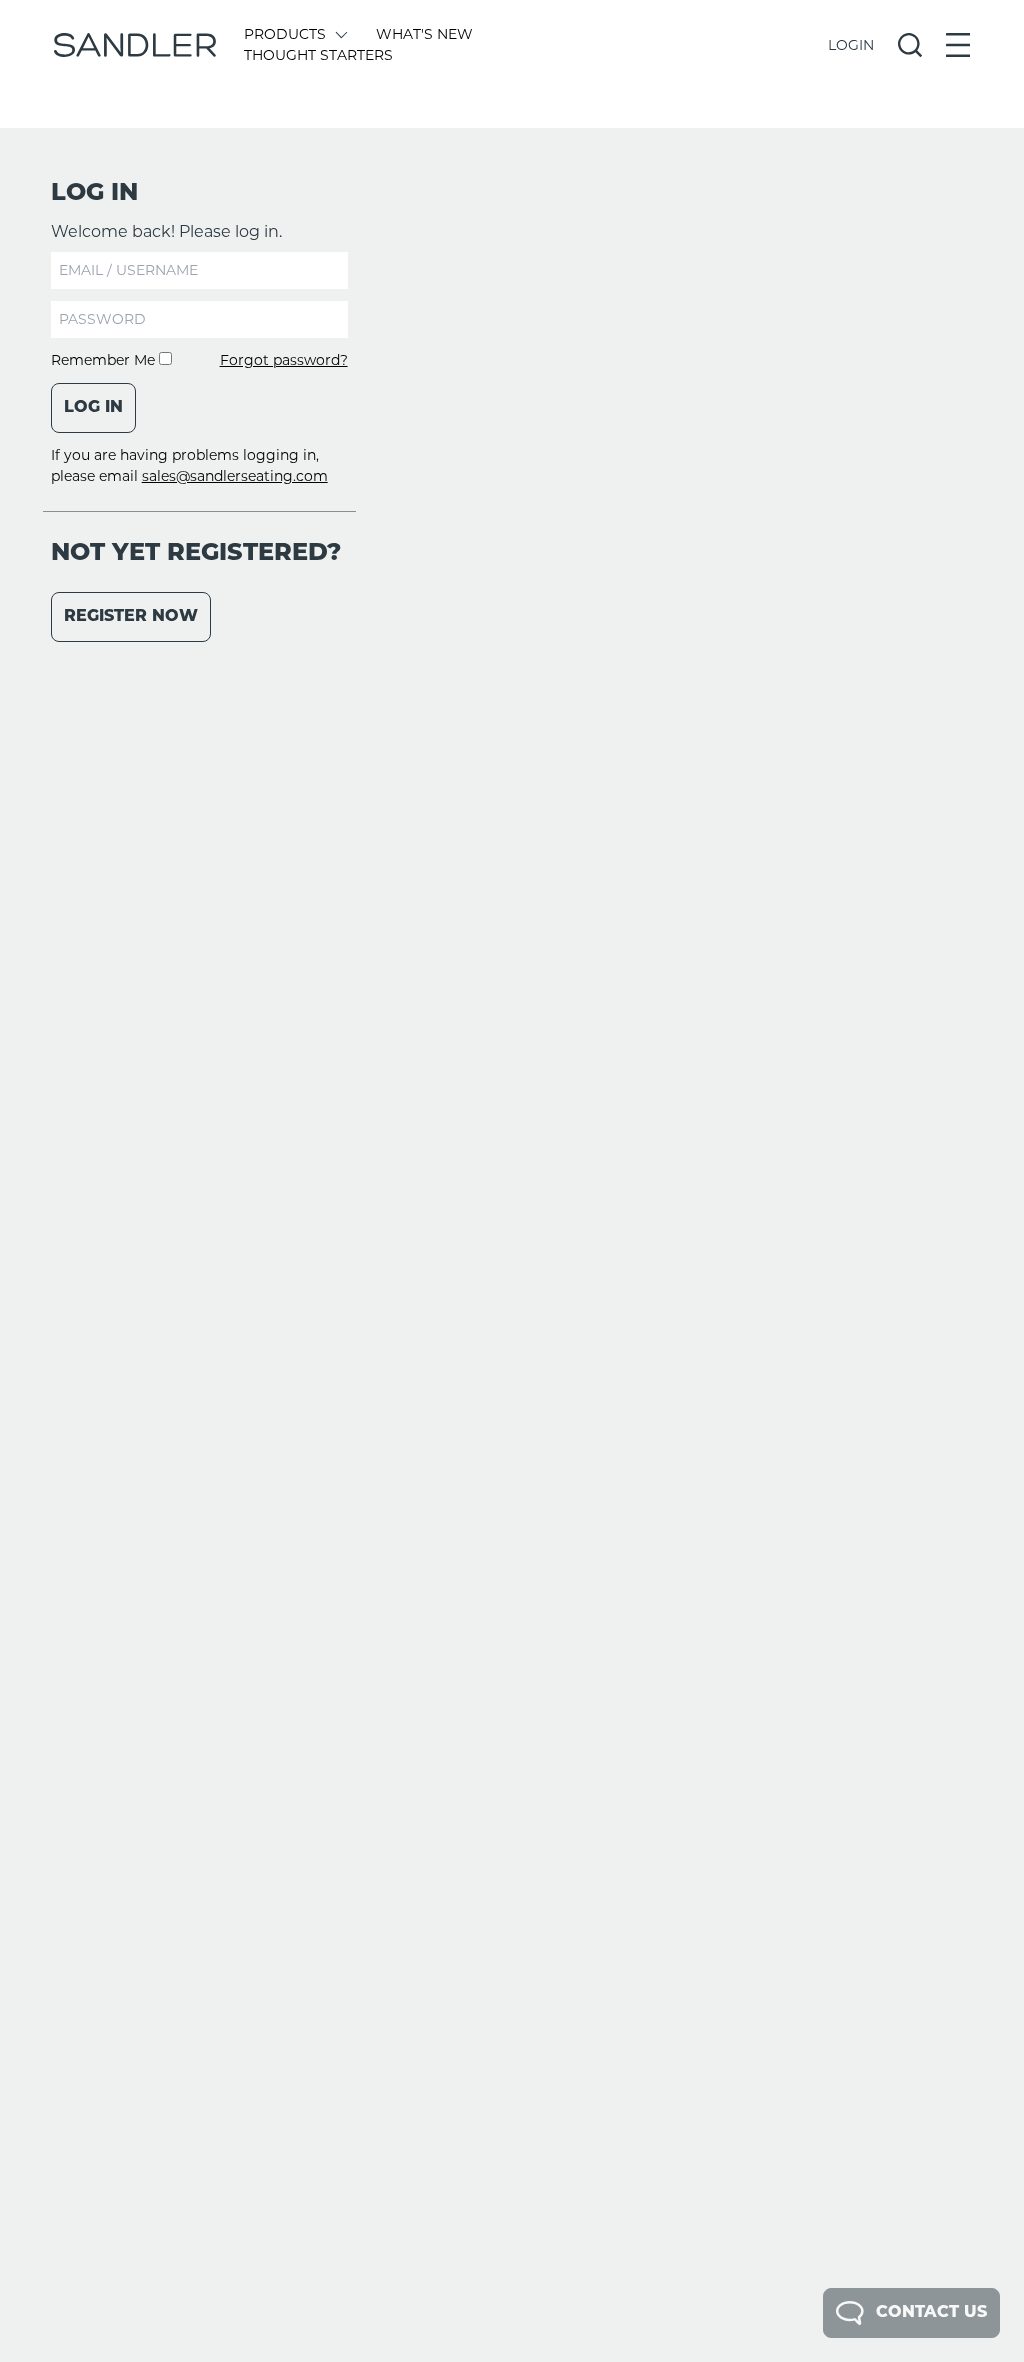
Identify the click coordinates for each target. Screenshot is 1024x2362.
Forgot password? (284, 360)
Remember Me (105, 360)
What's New (424, 34)
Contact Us (931, 2313)
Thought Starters (318, 55)
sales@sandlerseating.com (235, 476)
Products (285, 34)
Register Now (131, 617)
